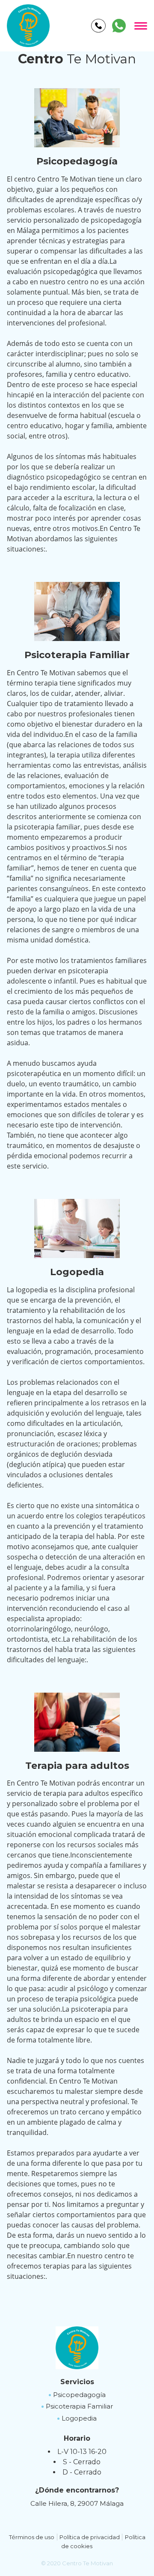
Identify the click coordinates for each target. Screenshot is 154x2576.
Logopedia (79, 2418)
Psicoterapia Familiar (79, 2406)
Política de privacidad (90, 2537)
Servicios (77, 2382)
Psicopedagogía (79, 2395)
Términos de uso (32, 2537)
